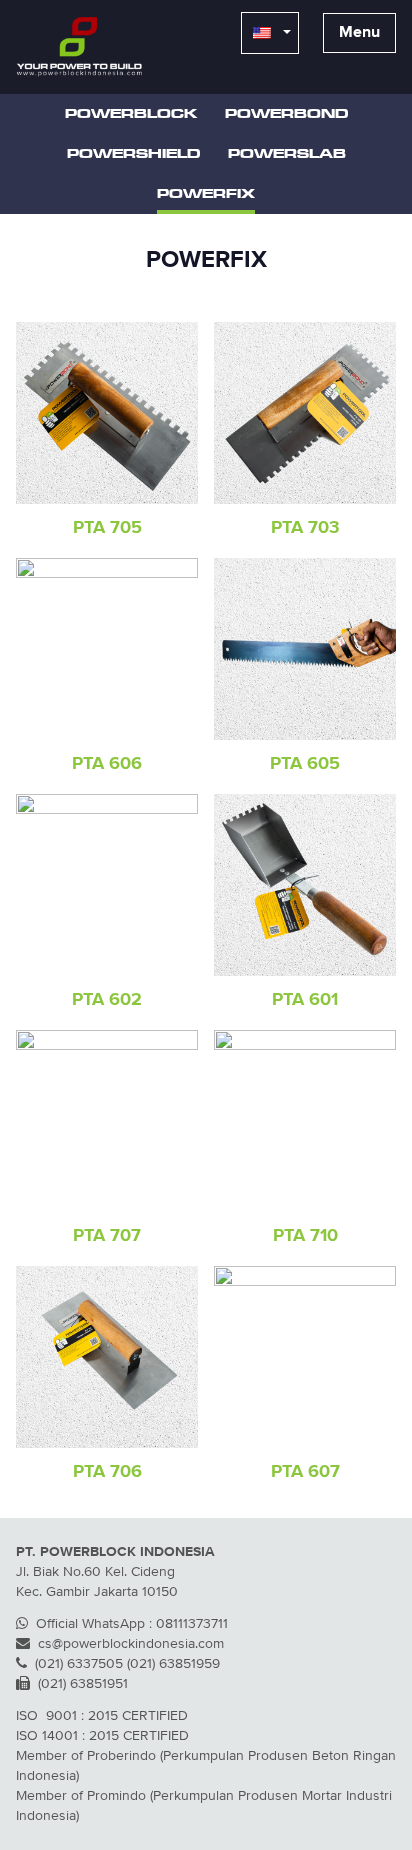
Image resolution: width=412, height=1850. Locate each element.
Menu (359, 33)
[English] (270, 33)
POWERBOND (286, 114)
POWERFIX (206, 194)
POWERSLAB (287, 154)
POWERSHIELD (133, 154)
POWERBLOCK (131, 114)
